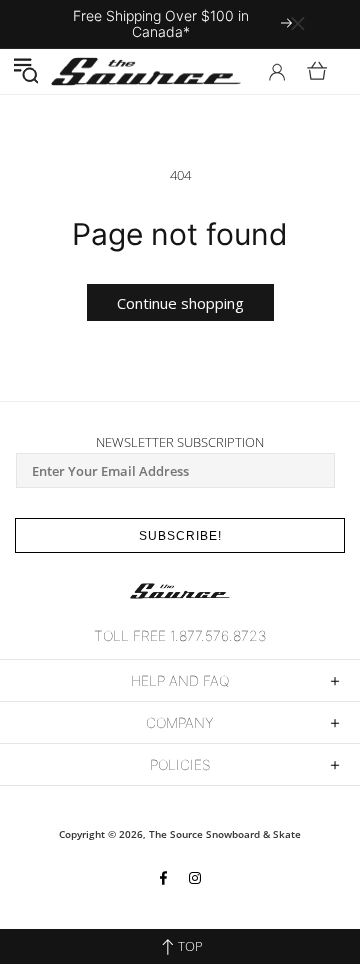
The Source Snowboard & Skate (225, 834)
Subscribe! (180, 536)
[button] (25, 71)
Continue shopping (180, 303)
